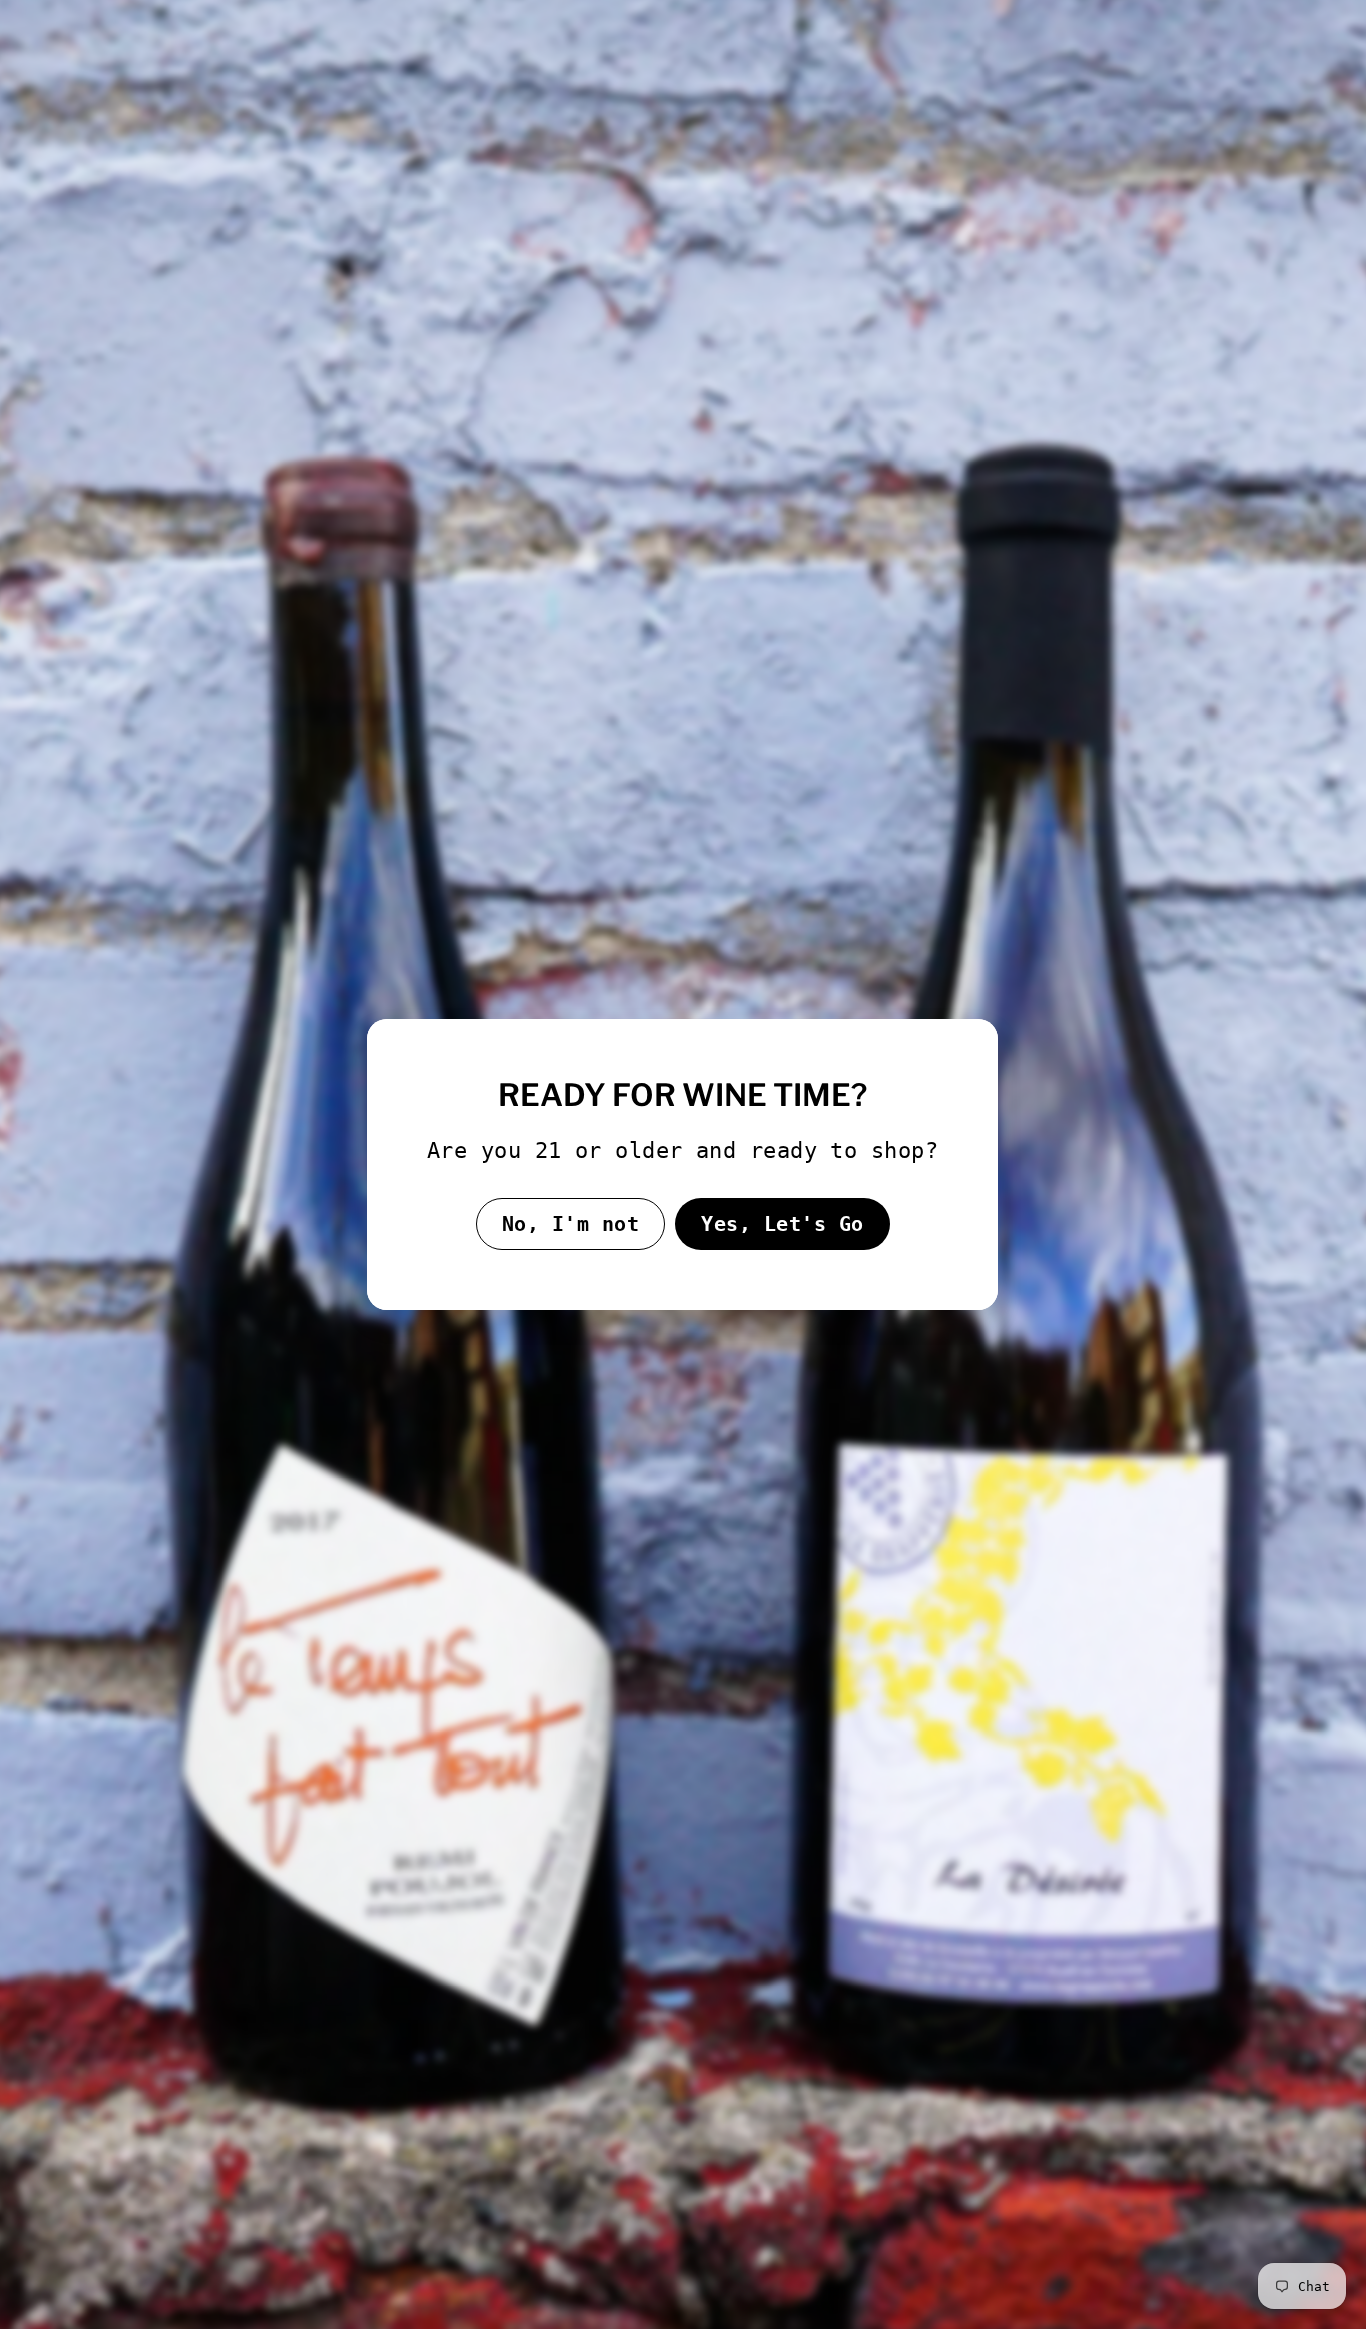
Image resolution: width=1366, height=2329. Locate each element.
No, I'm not (571, 1224)
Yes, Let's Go (782, 1224)
